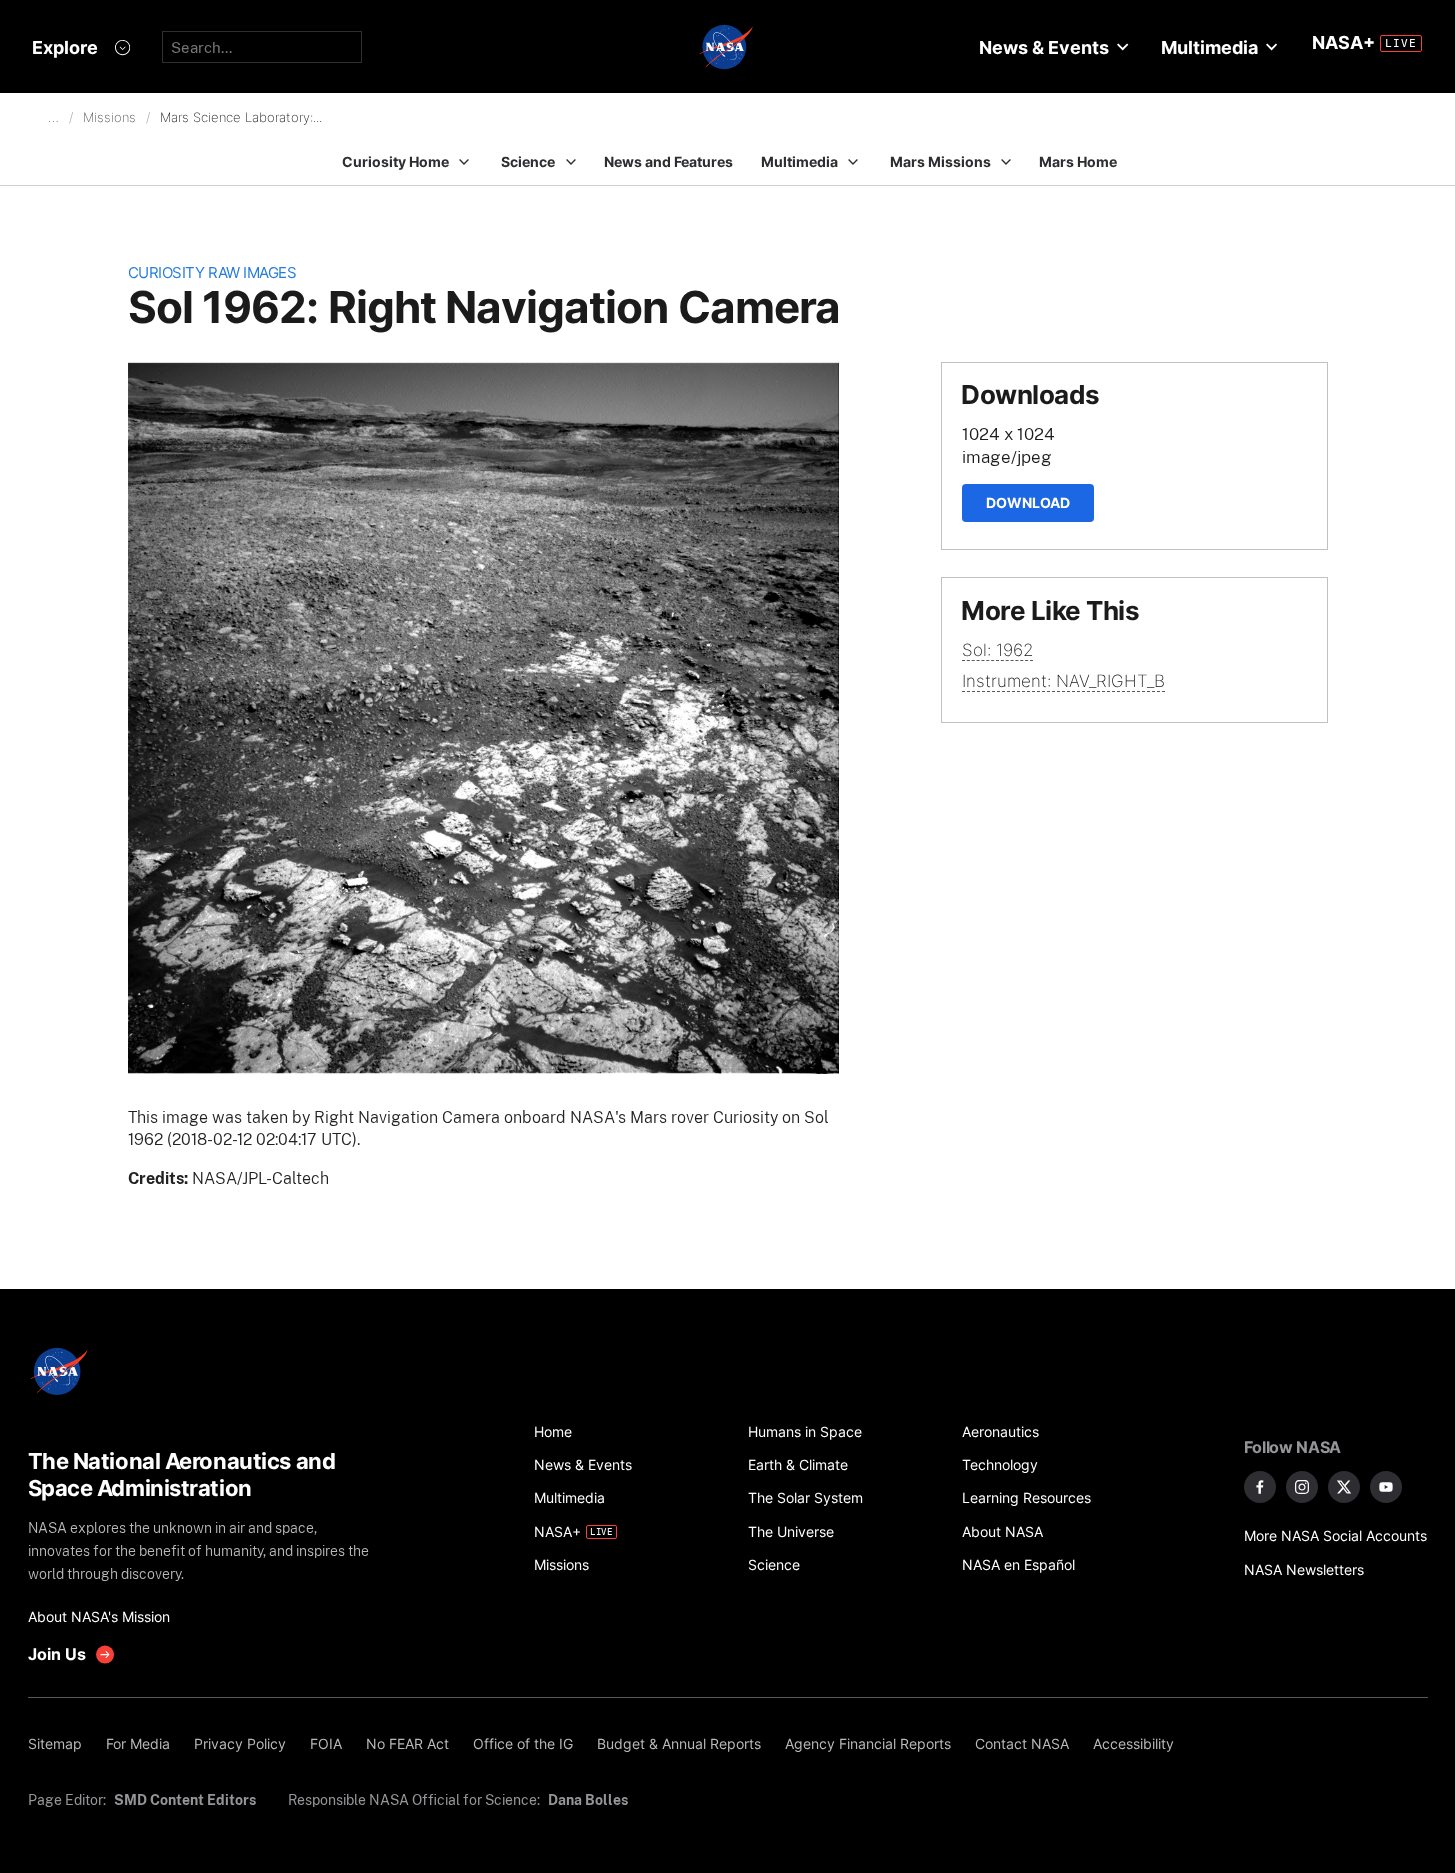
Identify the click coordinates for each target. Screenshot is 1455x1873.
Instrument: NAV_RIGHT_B (1063, 681)
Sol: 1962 (997, 650)
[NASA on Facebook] (1260, 1487)
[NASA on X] (1344, 1487)
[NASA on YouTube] (1386, 1487)
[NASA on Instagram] (1302, 1487)
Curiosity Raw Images (212, 272)
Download (1028, 502)
